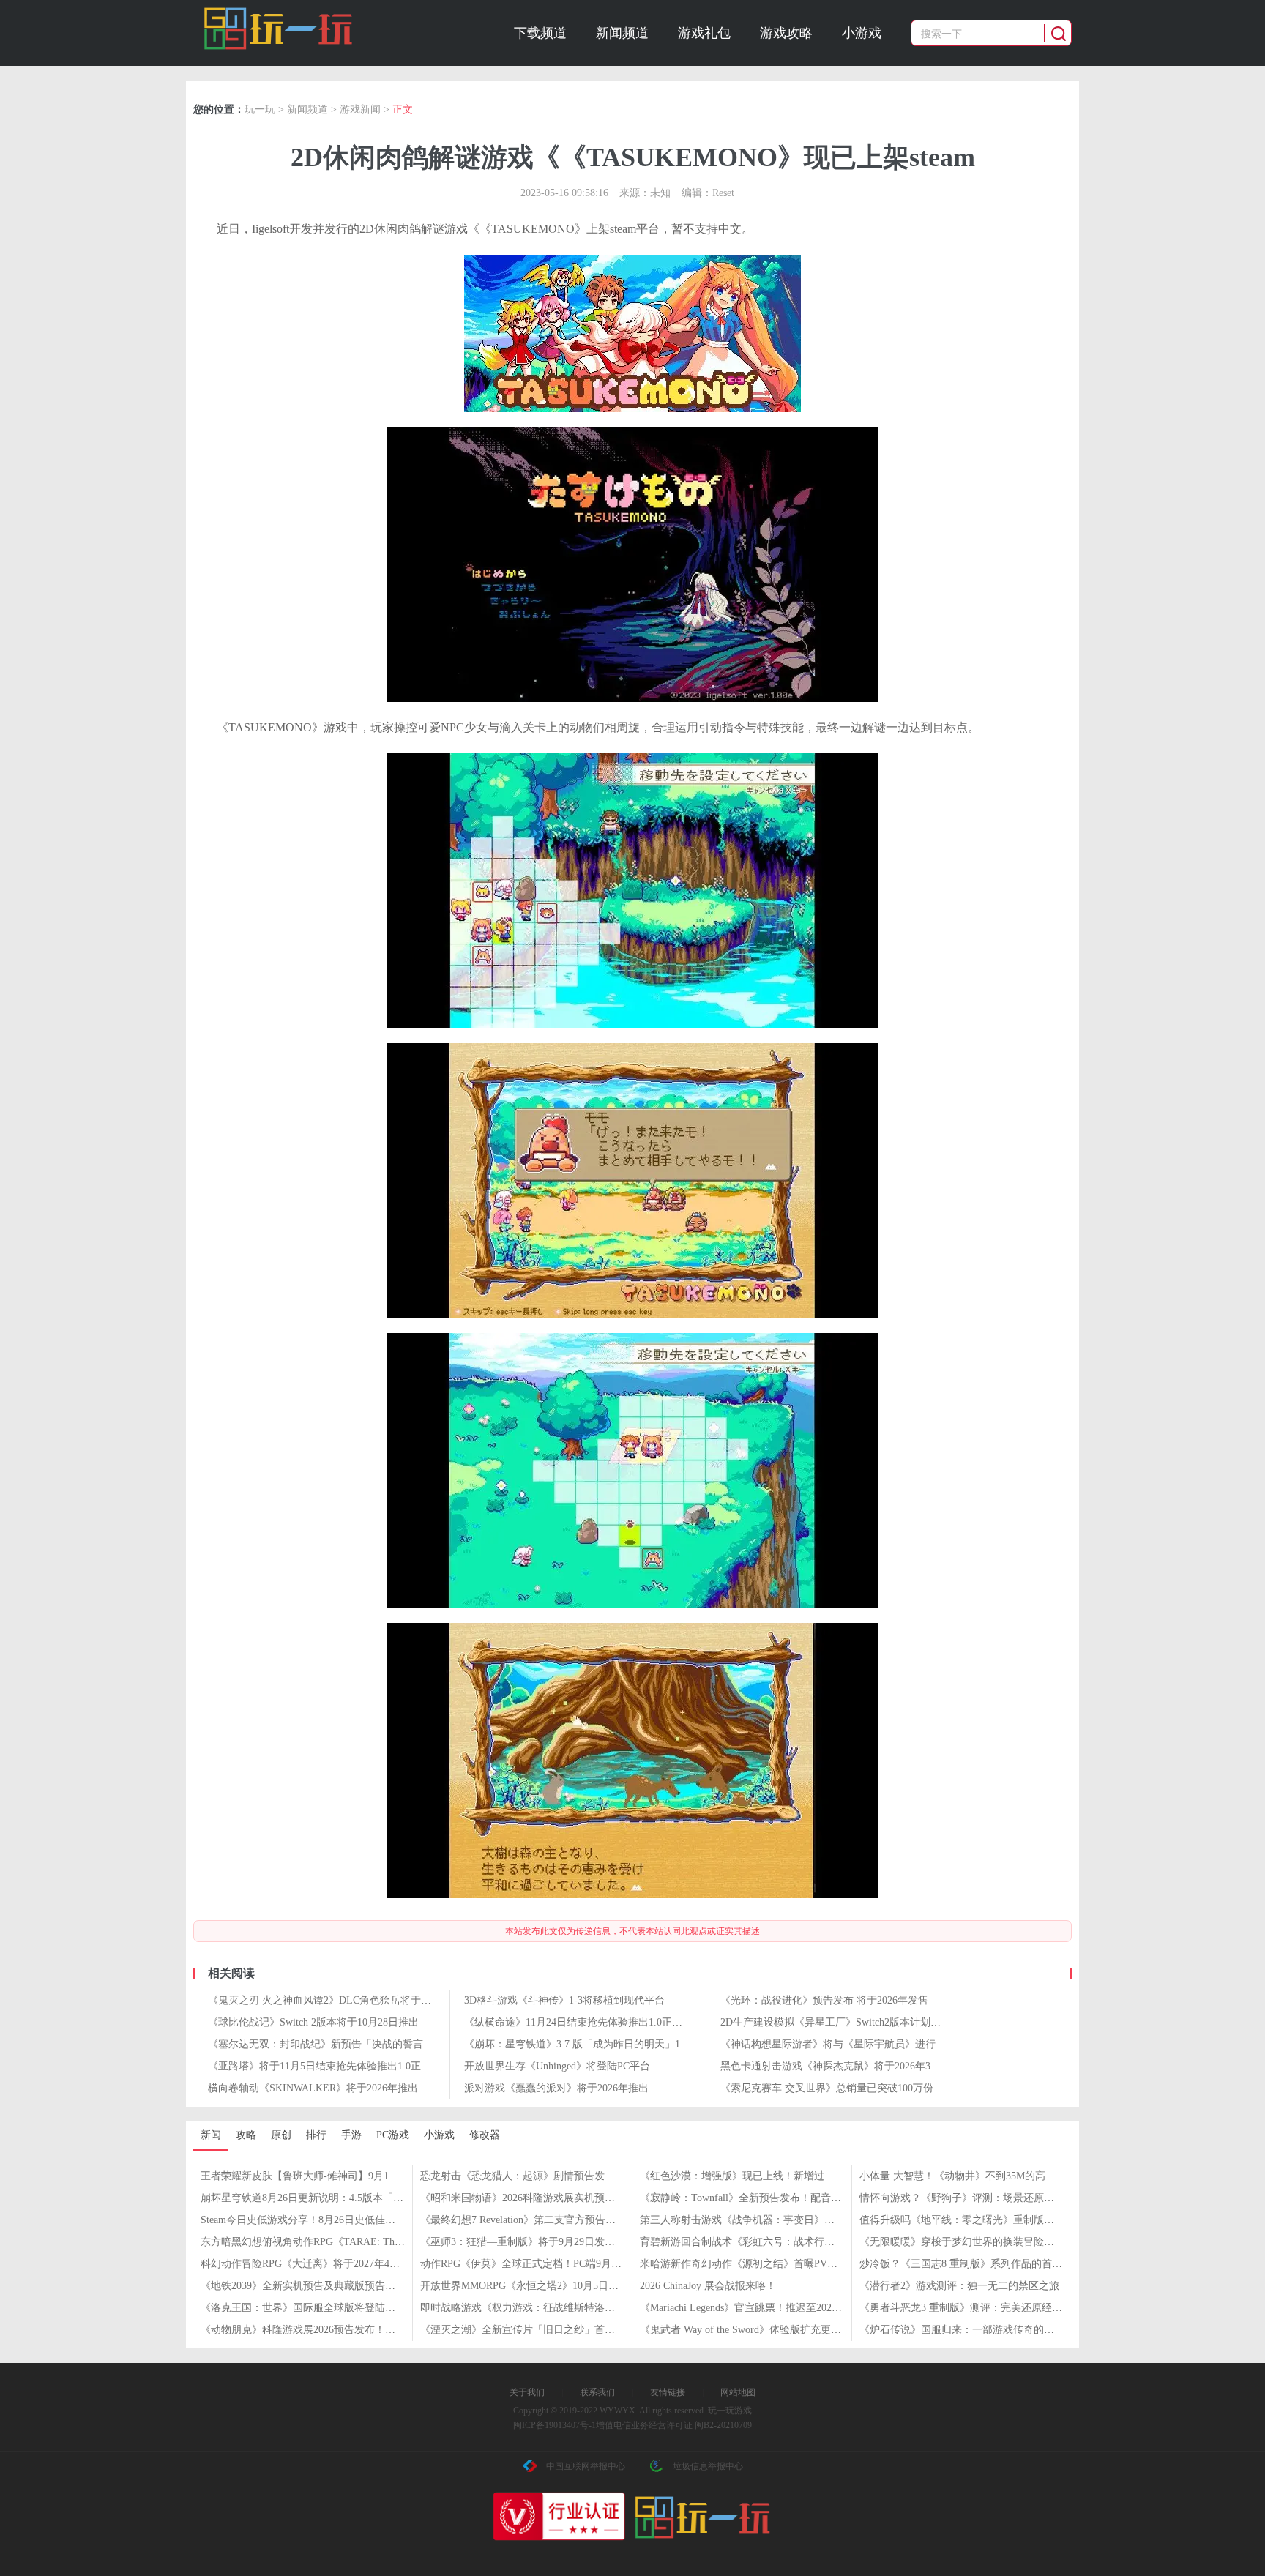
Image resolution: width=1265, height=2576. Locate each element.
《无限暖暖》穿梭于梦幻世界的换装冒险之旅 (962, 2242)
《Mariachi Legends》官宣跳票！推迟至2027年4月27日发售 (772, 2308)
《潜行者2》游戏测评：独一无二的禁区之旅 (959, 2286)
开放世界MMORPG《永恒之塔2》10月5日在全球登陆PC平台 (556, 2286)
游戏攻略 (786, 33)
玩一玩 (260, 109)
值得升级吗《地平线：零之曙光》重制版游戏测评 (972, 2220)
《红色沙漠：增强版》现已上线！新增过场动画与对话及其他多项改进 (799, 2176)
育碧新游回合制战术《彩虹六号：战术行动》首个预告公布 (773, 2242)
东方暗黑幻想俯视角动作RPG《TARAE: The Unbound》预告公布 (346, 2242)
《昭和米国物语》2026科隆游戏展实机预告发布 (528, 2198)
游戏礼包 (704, 33)
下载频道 (540, 33)
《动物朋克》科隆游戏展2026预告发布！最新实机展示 (324, 2330)
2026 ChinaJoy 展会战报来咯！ (708, 2286)
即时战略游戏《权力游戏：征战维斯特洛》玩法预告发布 (548, 2308)
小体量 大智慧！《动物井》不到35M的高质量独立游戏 (983, 2176)
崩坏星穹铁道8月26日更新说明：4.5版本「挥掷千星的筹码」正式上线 (358, 2198)
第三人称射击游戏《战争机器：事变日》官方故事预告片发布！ (783, 2220)
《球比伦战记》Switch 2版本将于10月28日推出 (313, 2022)
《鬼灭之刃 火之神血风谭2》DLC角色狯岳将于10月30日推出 (345, 2000)
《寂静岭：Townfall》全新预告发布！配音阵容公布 (756, 2198)
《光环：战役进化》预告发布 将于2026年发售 (824, 2000)
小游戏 (862, 33)
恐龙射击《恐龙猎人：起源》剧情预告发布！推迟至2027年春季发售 (574, 2176)
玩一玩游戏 (279, 29)
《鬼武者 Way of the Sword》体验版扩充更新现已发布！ (766, 2330)
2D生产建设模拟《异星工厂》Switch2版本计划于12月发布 (851, 2022)
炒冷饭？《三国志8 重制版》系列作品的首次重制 (971, 2264)
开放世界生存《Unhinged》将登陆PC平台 (557, 2066)
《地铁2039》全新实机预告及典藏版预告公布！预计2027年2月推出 (352, 2286)
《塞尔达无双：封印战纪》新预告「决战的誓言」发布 (331, 2044)
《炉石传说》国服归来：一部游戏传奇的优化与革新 (977, 2330)
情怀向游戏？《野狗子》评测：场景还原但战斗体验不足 (988, 2198)
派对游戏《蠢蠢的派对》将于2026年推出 (556, 2088)
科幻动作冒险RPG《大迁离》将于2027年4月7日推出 (318, 2264)
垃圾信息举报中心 (708, 2466)
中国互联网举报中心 (586, 2466)
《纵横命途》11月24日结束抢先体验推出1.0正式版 (578, 2022)
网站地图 (738, 2392)
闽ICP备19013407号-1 (555, 2425)
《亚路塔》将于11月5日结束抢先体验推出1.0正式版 (325, 2066)
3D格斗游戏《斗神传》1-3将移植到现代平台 (564, 2000)
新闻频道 (622, 33)
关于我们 (527, 2392)
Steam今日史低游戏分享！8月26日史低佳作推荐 (308, 2220)
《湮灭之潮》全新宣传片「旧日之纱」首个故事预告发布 (548, 2330)
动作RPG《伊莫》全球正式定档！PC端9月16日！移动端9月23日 (564, 2264)
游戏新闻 (360, 109)
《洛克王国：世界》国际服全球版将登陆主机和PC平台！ (330, 2308)
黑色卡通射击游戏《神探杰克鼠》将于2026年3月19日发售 (851, 2066)
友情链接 (668, 2392)
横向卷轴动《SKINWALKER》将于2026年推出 (313, 2088)
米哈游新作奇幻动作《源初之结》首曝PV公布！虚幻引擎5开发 (782, 2264)
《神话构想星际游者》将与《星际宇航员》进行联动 (838, 2044)
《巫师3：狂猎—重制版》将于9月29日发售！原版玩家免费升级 (564, 2242)
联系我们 (597, 2392)
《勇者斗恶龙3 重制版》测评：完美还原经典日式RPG (981, 2308)
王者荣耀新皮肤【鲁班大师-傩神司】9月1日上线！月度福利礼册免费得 (361, 2176)
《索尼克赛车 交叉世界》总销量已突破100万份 (827, 2088)
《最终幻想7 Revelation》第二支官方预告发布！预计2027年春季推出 (574, 2220)
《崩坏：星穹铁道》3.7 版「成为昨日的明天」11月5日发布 (598, 2044)
